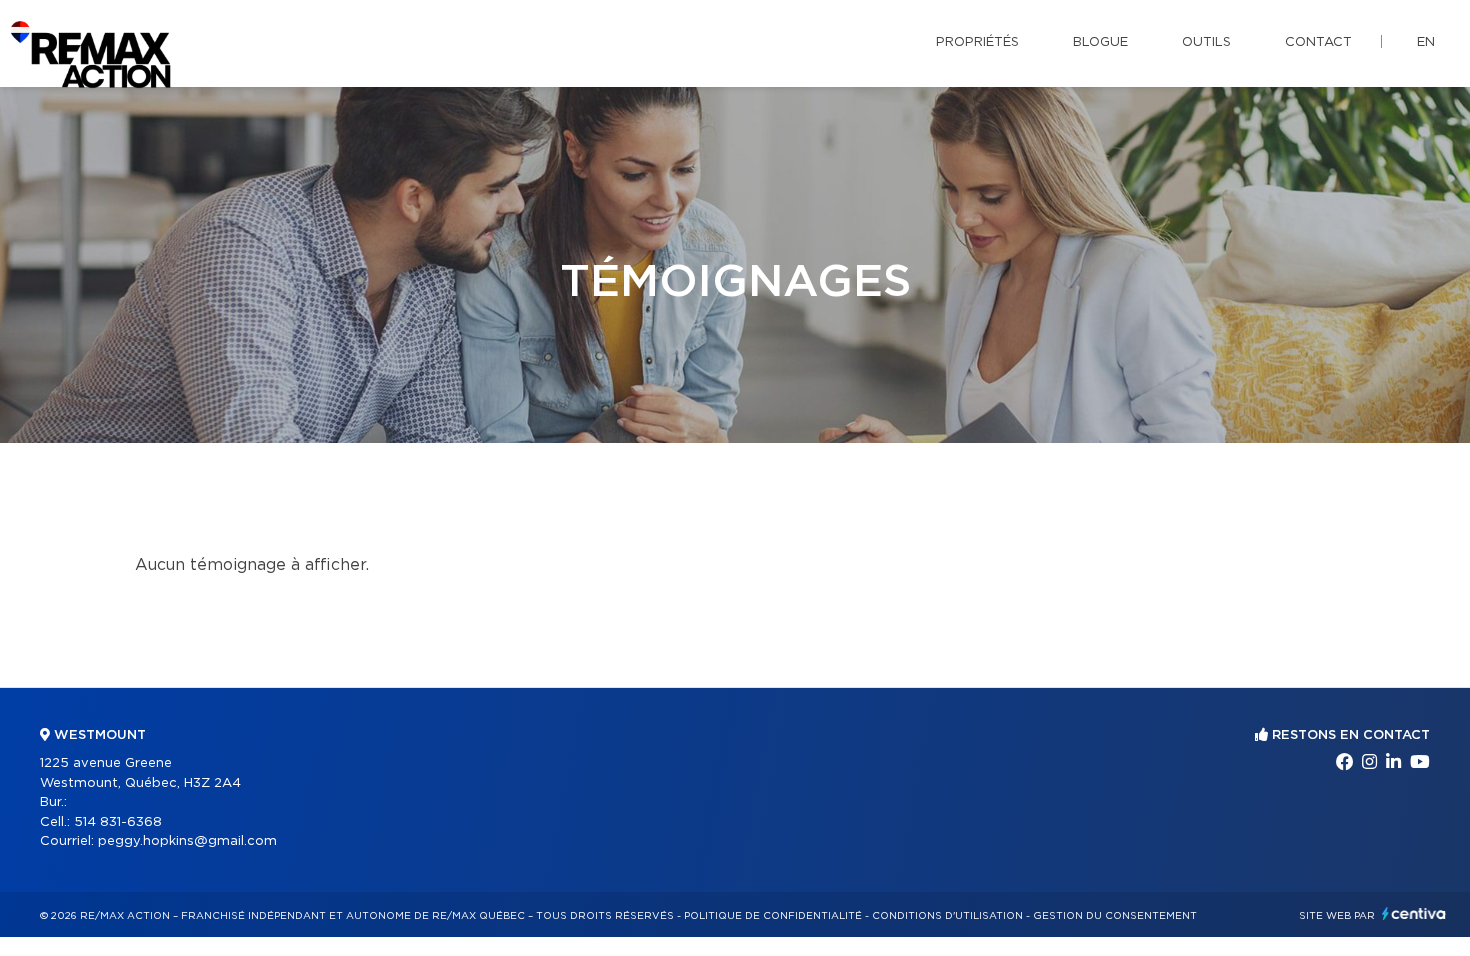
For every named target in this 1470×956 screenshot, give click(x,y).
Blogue (1100, 42)
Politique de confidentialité (773, 916)
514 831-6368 (118, 822)
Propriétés (977, 42)
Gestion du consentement (1115, 916)
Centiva (1414, 913)
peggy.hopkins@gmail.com (187, 841)
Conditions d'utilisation (947, 916)
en (1426, 42)
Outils (1206, 42)
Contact (1318, 42)
